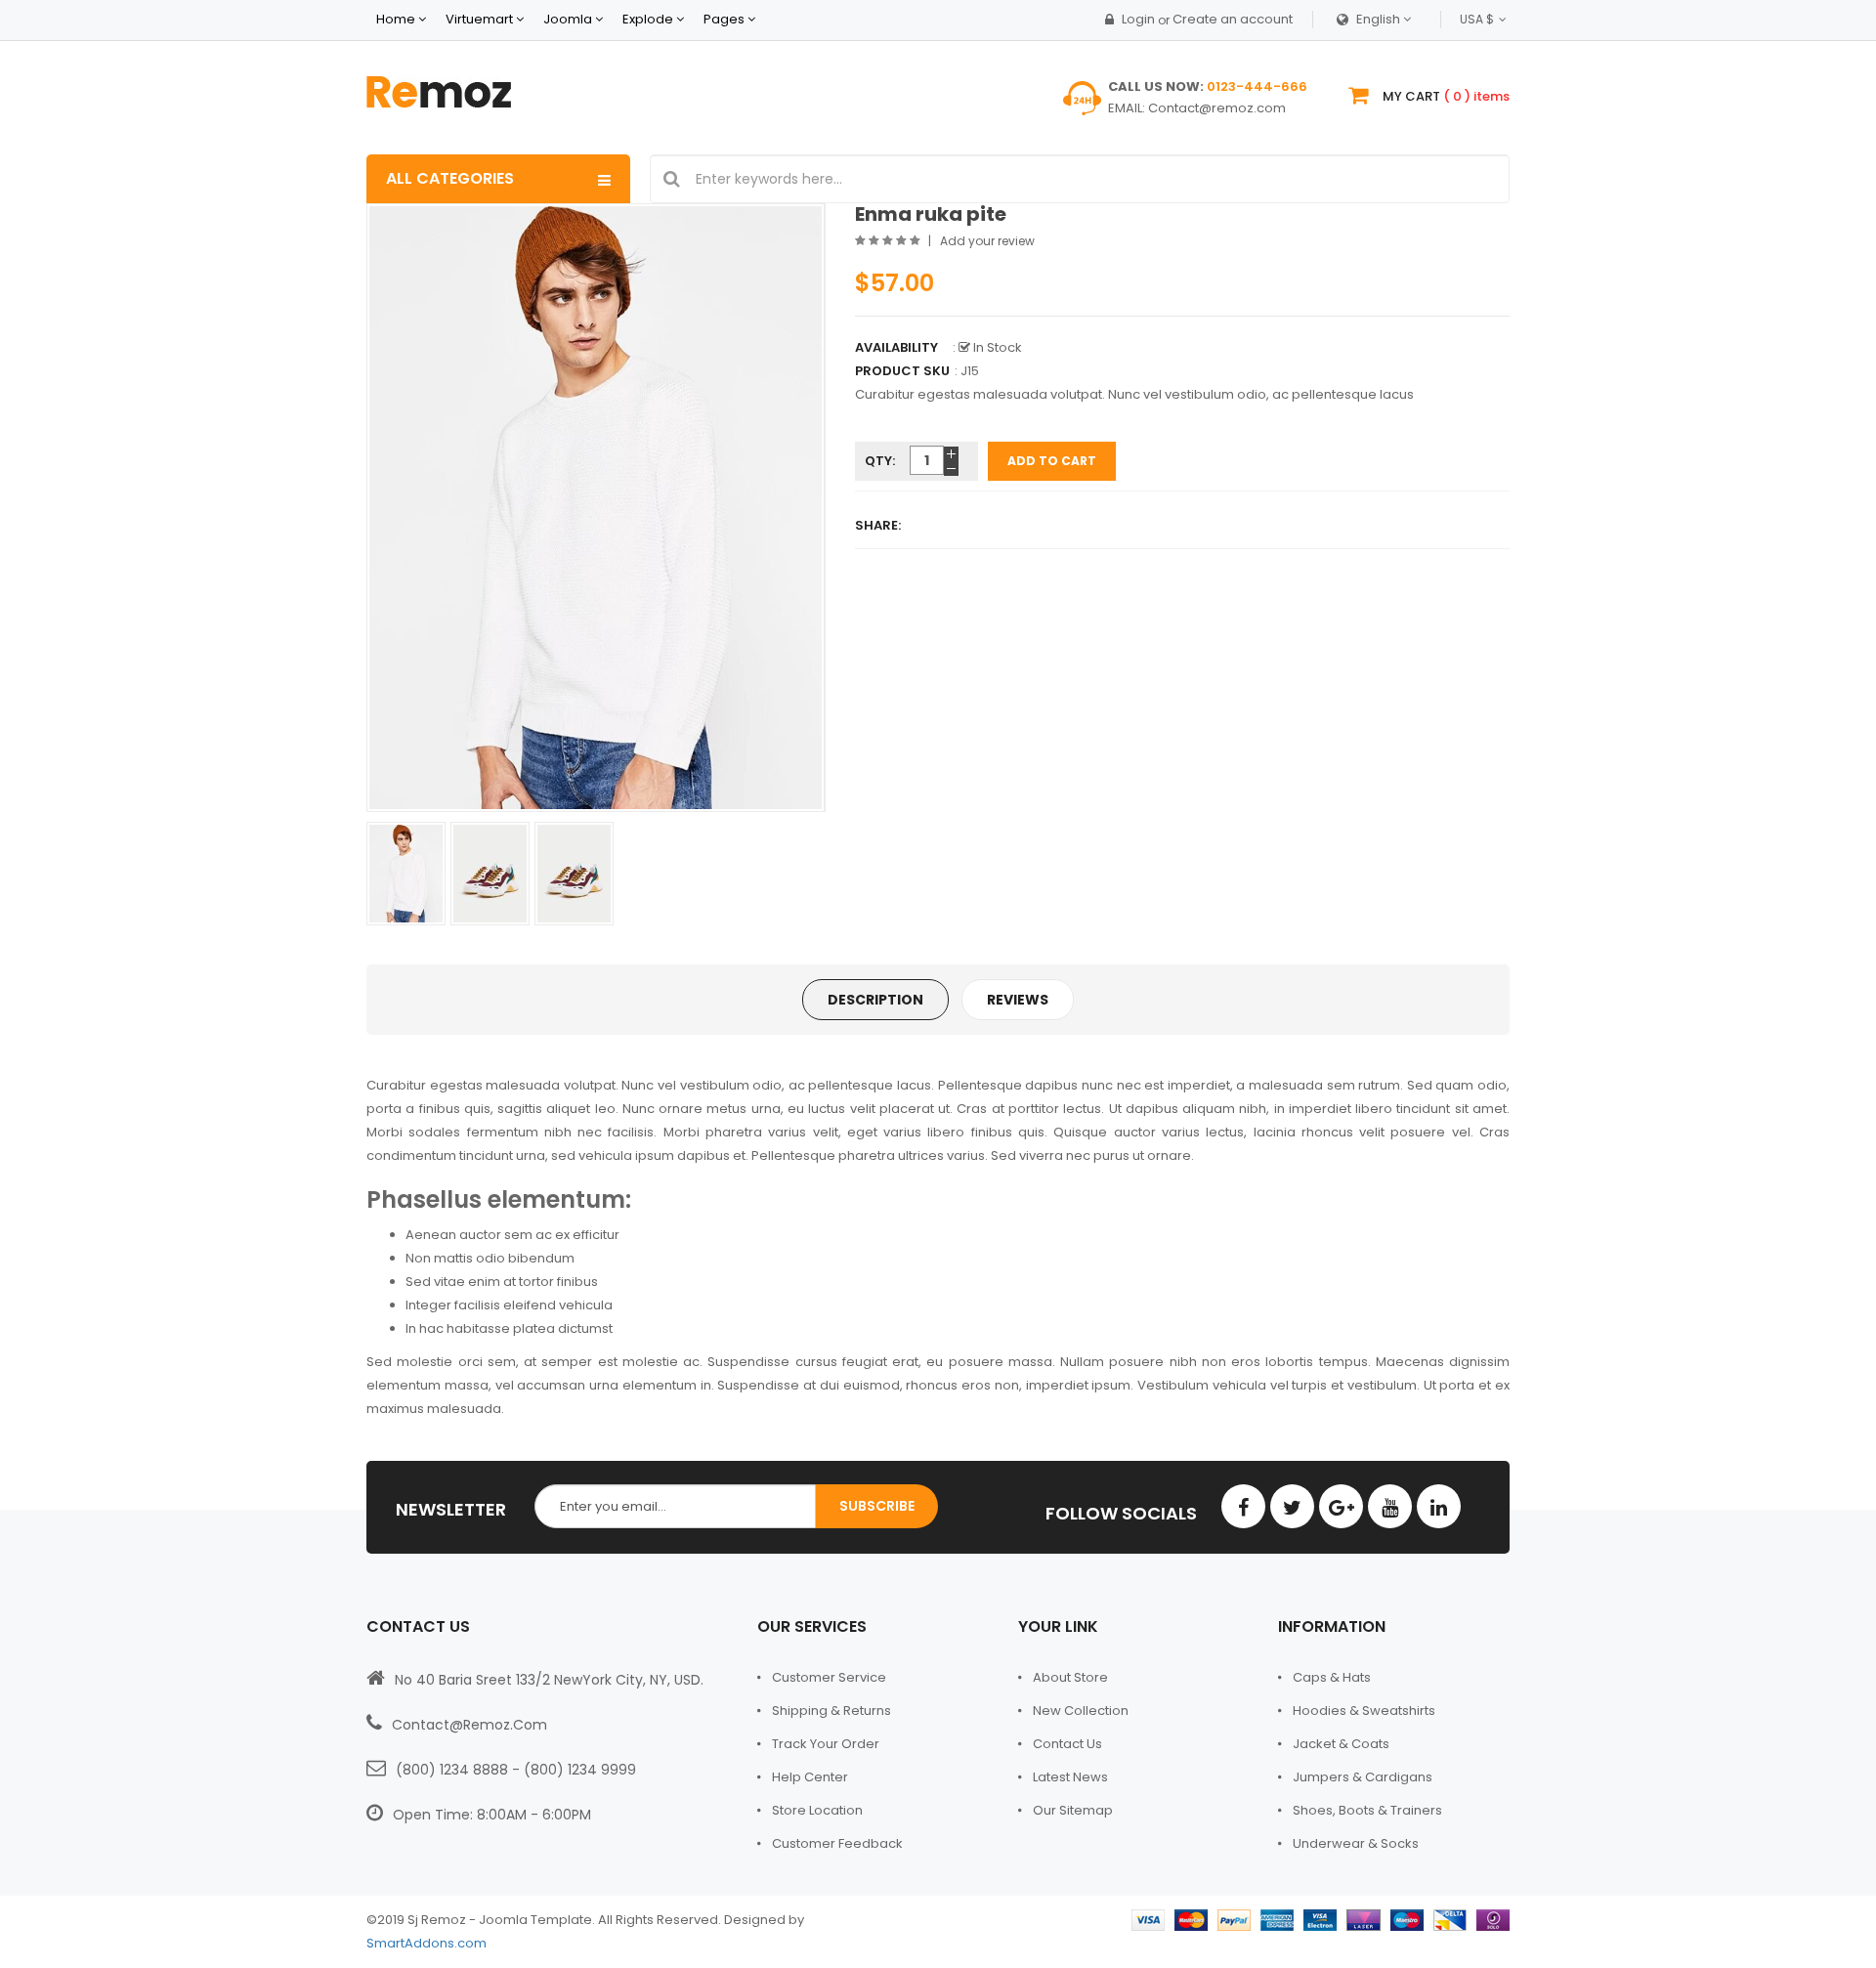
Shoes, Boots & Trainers (1367, 1810)
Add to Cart (1052, 461)
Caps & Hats (1332, 1677)
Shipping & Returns (831, 1711)
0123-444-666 (1257, 86)
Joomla (568, 19)
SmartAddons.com (426, 1943)
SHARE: (878, 525)
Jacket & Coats (1341, 1744)
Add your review (987, 241)
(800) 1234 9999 (580, 1770)
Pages (725, 19)
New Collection (1081, 1711)
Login (1138, 19)
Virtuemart (479, 19)
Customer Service (829, 1677)
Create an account (1233, 19)
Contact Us (1067, 1744)
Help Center (810, 1777)
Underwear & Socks (1356, 1843)
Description (875, 1000)
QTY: (880, 461)
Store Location (817, 1810)
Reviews (1018, 1000)
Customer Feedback (837, 1843)
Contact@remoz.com (1217, 108)
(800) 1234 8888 (452, 1770)
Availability (896, 347)
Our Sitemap (1073, 1810)
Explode (648, 19)
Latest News (1070, 1777)
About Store (1070, 1677)
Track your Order (826, 1744)
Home (396, 19)
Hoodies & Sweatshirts (1364, 1711)
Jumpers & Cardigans (1363, 1777)
